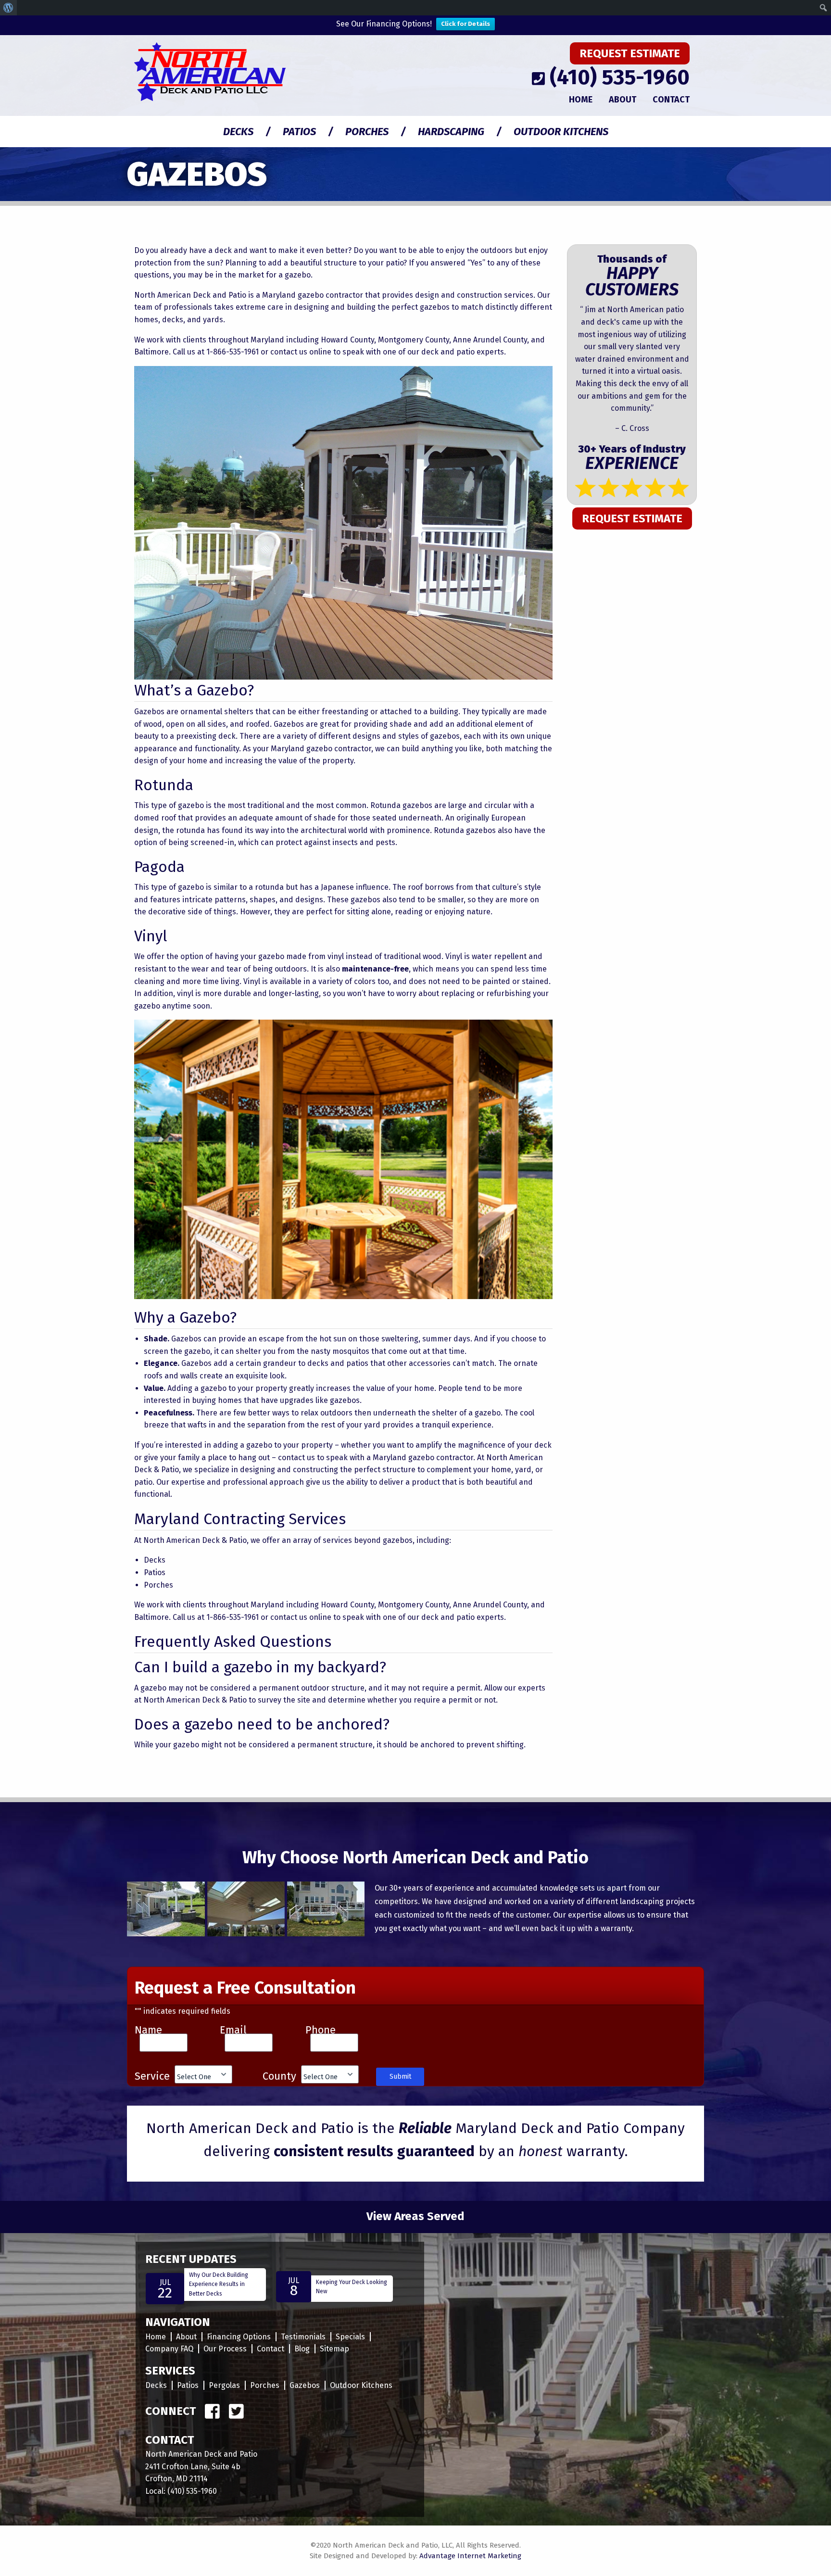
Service (152, 2076)
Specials (350, 2337)
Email (233, 2030)
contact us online (301, 352)
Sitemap (334, 2349)
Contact (671, 100)
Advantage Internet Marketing (470, 2556)
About (623, 100)
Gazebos (305, 2385)
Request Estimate (630, 53)
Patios (299, 132)
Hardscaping (451, 132)
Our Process (225, 2349)
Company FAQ (169, 2349)
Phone (321, 2030)
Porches (367, 132)
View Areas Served (415, 2216)
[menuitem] (8, 8)
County (279, 2076)
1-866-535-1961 (233, 352)
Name (148, 2030)
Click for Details (466, 24)
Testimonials (303, 2337)
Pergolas (224, 2385)
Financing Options (239, 2337)
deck (430, 352)
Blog (302, 2349)
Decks (238, 132)
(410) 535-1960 (620, 77)
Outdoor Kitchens (561, 132)
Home (581, 100)
